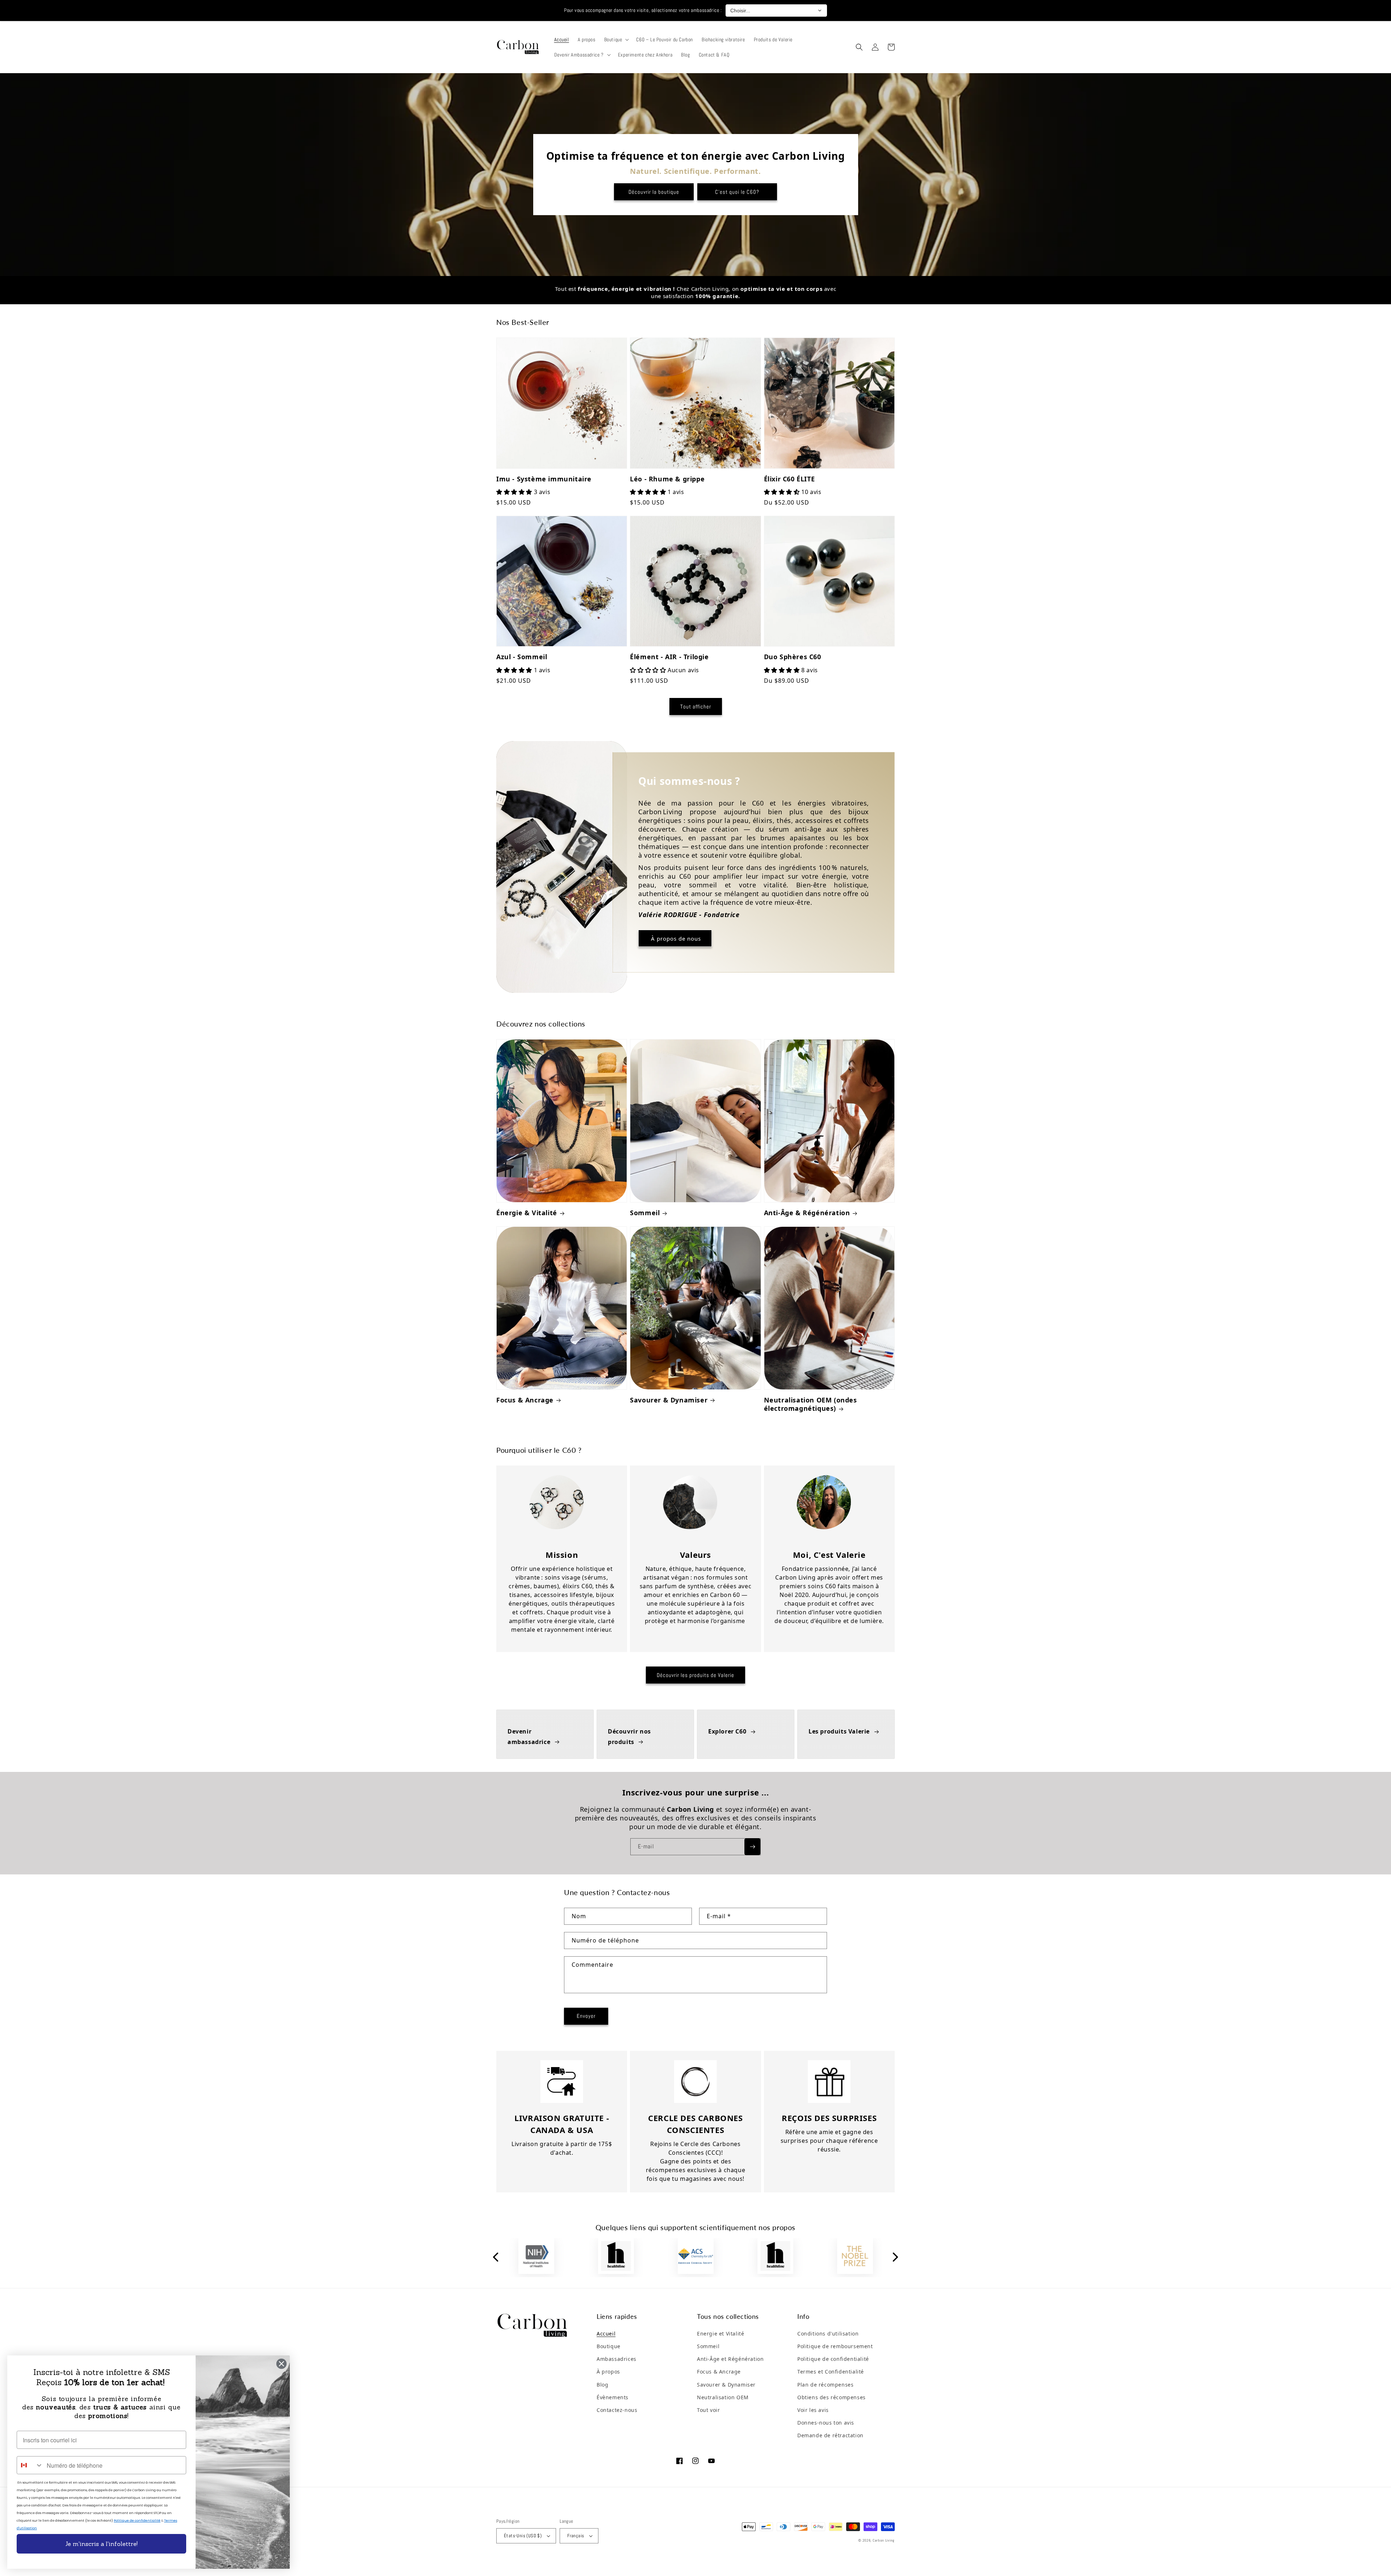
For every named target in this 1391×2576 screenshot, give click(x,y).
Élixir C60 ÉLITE (790, 479)
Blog (602, 2385)
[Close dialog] (281, 2364)
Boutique (609, 2346)
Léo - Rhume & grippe (667, 479)
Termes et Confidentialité (831, 2372)
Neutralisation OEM (723, 2397)
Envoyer (586, 2016)
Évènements (613, 2397)
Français (576, 2536)
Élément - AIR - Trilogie (669, 657)
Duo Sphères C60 (793, 657)
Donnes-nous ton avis (826, 2423)
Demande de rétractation (830, 2435)
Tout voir (708, 2410)
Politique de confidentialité (833, 2359)
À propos (608, 2372)
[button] (616, 39)
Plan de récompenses (825, 2385)
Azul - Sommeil (522, 657)
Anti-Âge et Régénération (730, 2359)
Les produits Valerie (839, 1731)
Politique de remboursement (835, 2346)
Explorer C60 (727, 1731)
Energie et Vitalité (720, 2334)
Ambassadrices (617, 2359)
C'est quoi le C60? (737, 192)
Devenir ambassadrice (529, 1737)
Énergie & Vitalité (527, 1213)
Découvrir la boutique (654, 192)
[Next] (895, 2258)
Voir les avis (813, 2410)
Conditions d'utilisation (828, 2334)
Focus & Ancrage (525, 1400)
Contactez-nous (617, 2410)
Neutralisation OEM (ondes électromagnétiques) (811, 1404)
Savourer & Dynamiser (669, 1400)
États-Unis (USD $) (523, 2536)
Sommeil (645, 1213)
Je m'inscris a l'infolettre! (101, 2544)
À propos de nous (675, 938)
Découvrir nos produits (629, 1737)
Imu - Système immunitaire (544, 479)
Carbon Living (884, 2540)
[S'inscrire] (752, 1847)
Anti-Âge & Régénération (807, 1213)
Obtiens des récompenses (832, 2397)
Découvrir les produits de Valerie (695, 1675)
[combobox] (30, 2465)
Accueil (606, 2334)
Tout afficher (696, 706)
